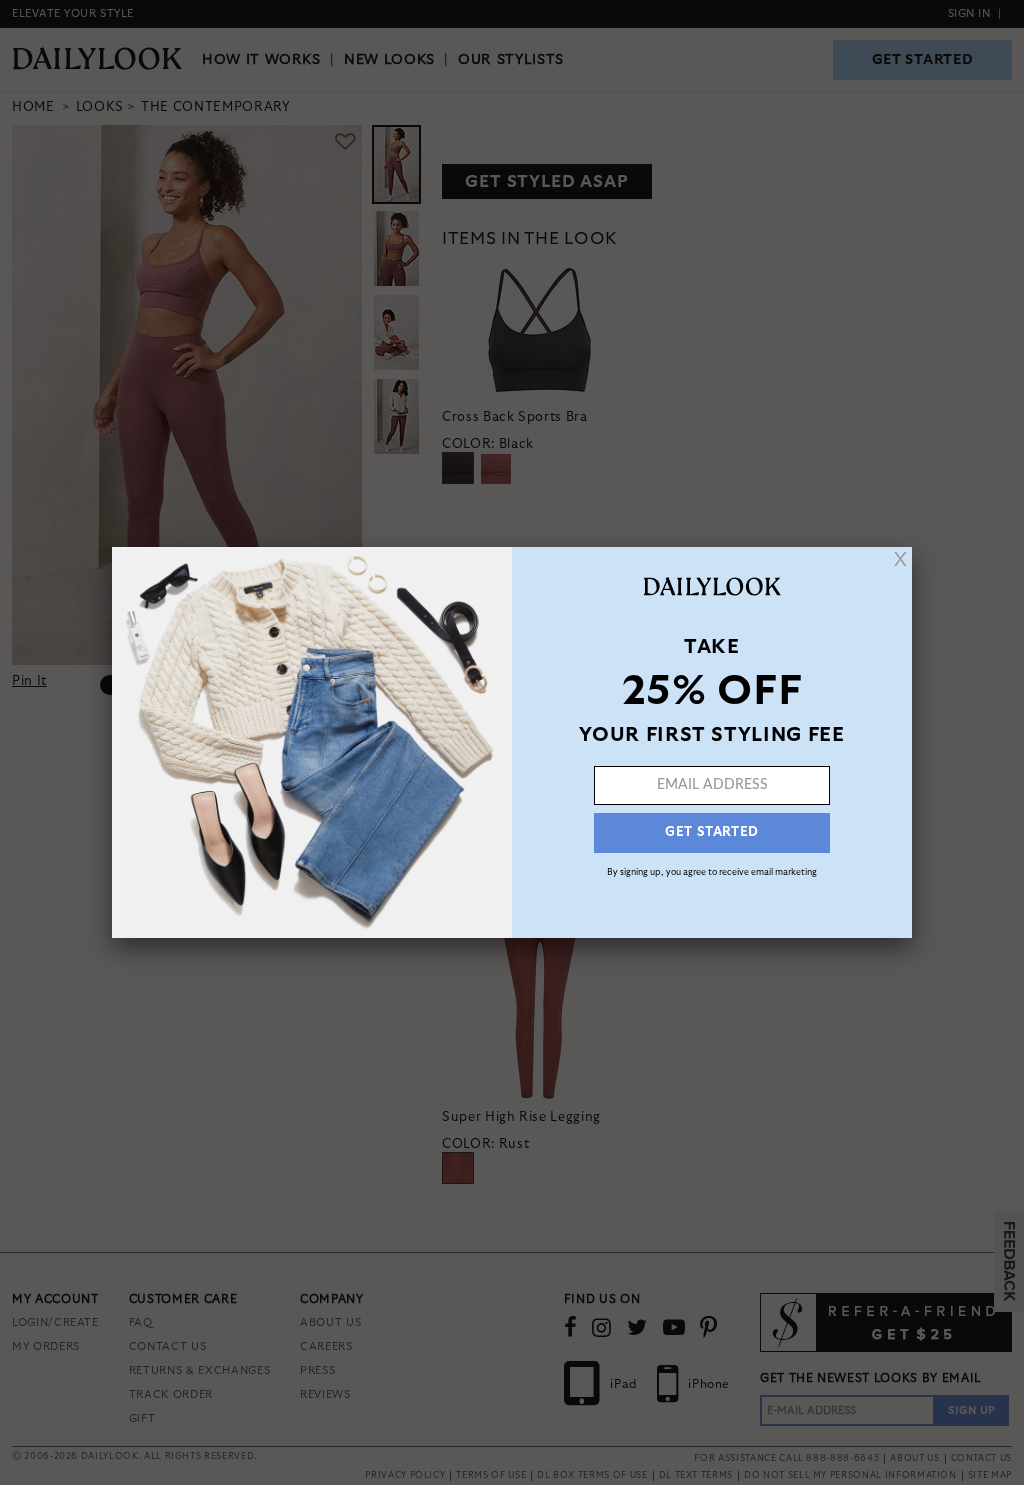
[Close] (900, 559)
